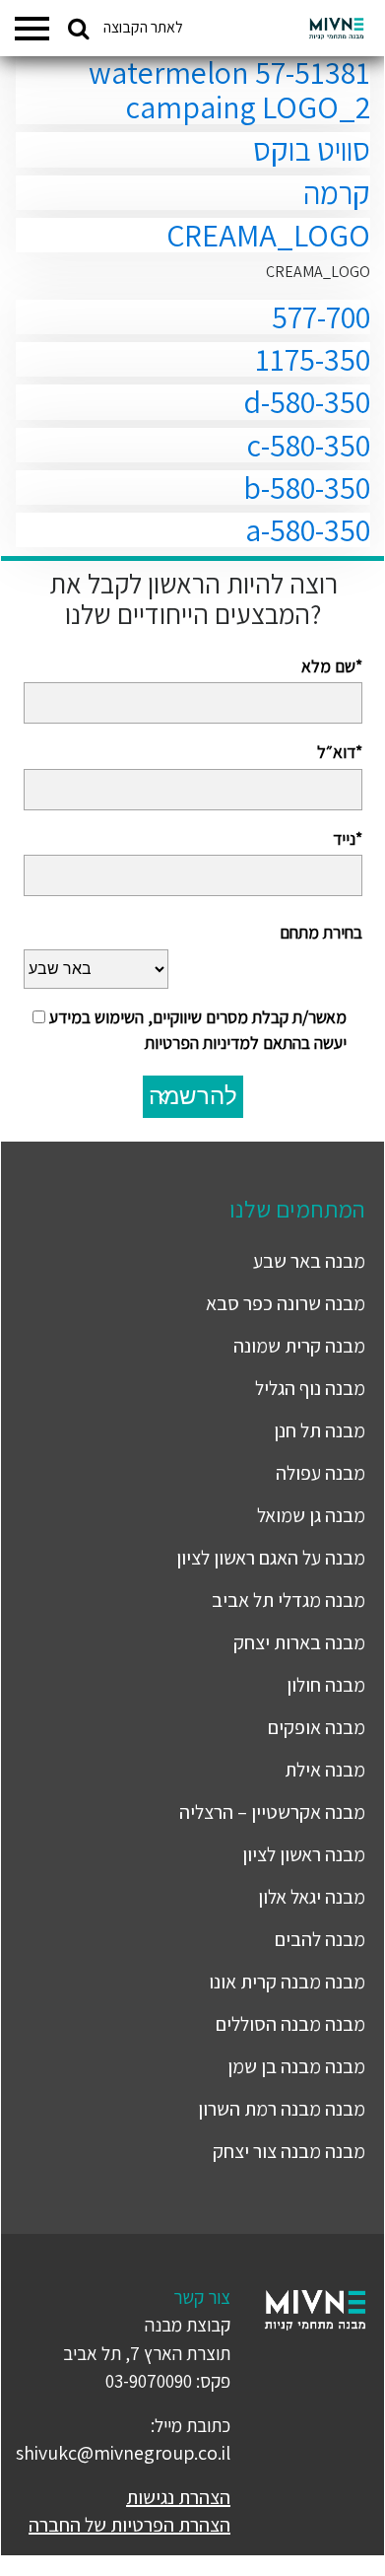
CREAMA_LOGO (268, 235)
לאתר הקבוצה (143, 27)
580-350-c (309, 445)
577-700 (321, 316)
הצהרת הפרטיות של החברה (129, 2525)
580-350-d (307, 401)
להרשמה (193, 1096)
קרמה (337, 192)
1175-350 (313, 359)
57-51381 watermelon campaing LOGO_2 (229, 89)
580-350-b (307, 487)
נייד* (348, 838)
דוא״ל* (340, 752)
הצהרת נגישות (178, 2497)
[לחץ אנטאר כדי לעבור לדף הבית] (336, 29)
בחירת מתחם (321, 932)
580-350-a (308, 529)
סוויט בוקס (312, 149)
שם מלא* (332, 666)
